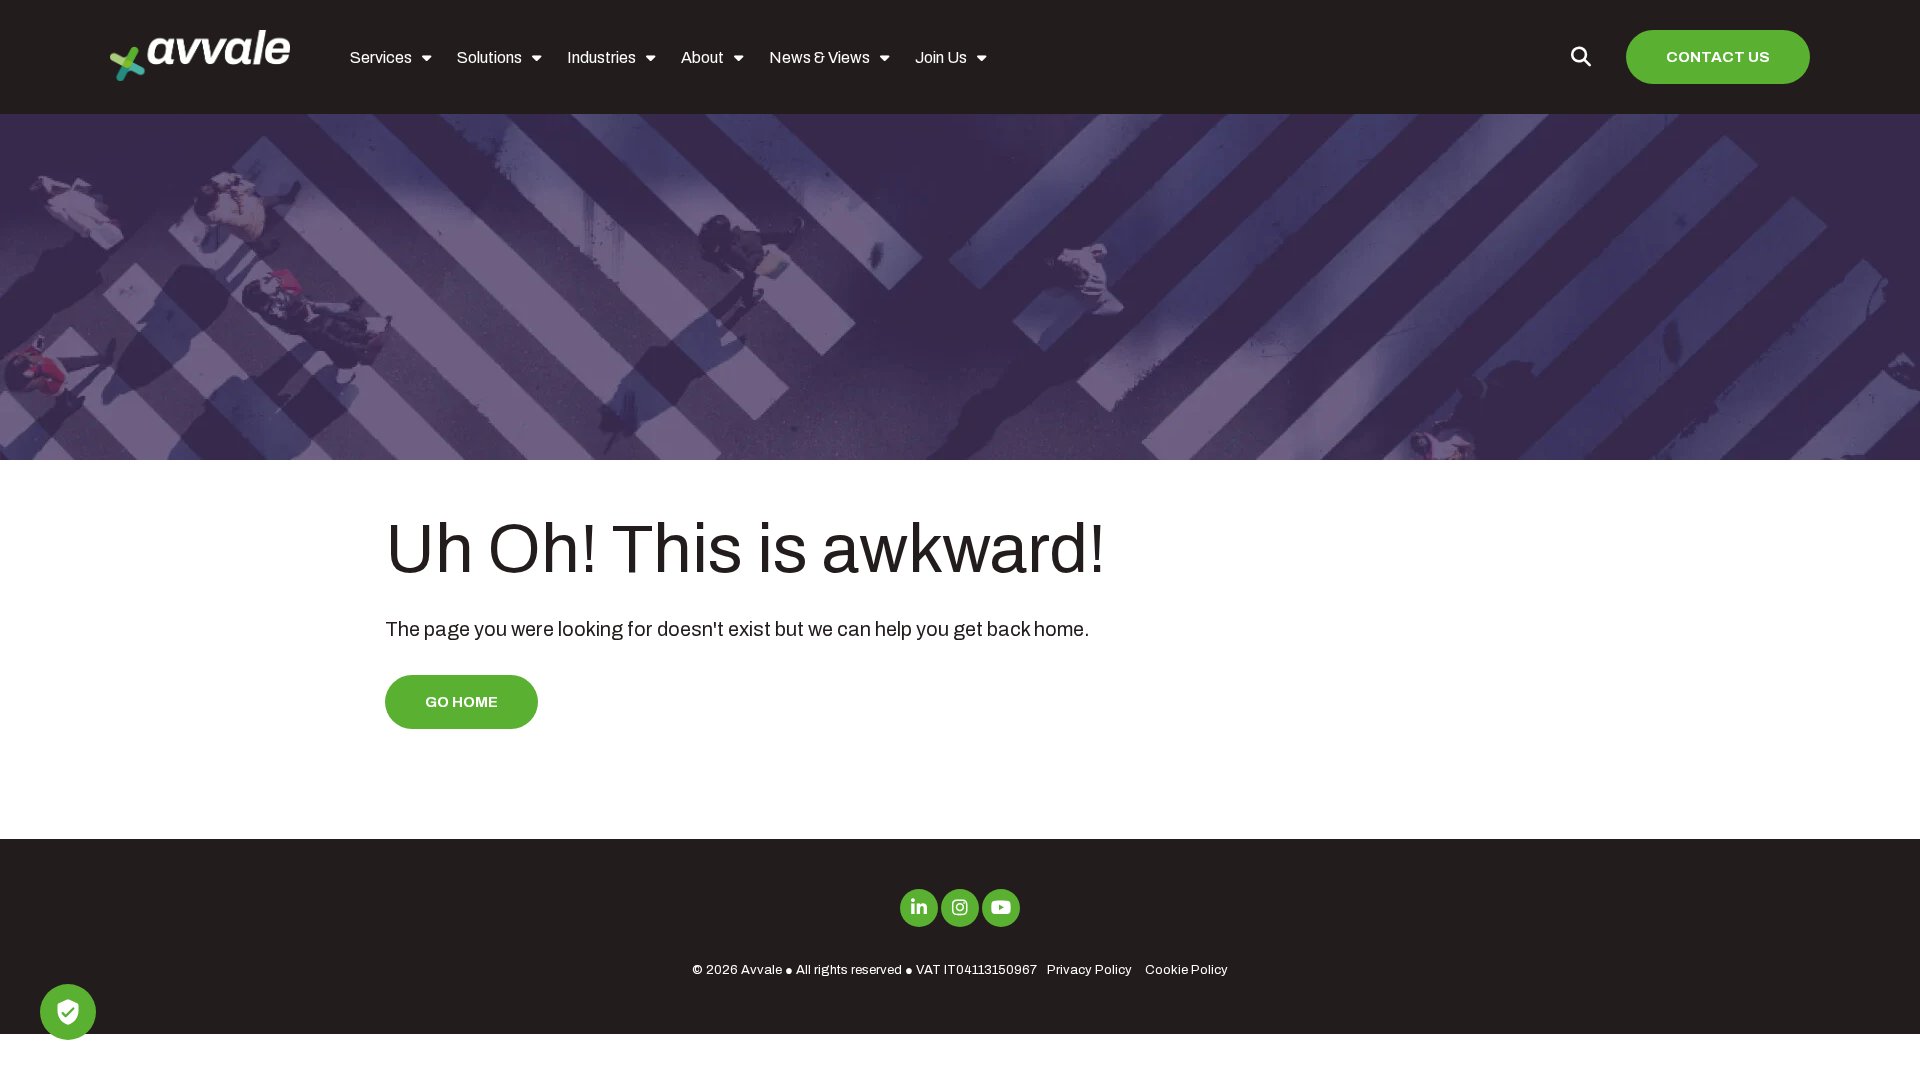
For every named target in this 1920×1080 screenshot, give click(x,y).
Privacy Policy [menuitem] (1089, 970)
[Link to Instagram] (960, 908)
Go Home (461, 702)
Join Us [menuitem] (941, 57)
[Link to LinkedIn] (919, 908)
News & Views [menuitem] (819, 57)
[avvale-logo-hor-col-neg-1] (200, 57)
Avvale (761, 970)
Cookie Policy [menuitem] (1186, 970)
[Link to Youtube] (1001, 908)
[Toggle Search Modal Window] (1581, 57)
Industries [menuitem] (601, 57)
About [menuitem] (702, 57)
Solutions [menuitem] (489, 57)
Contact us (1718, 57)
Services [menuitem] (381, 57)
